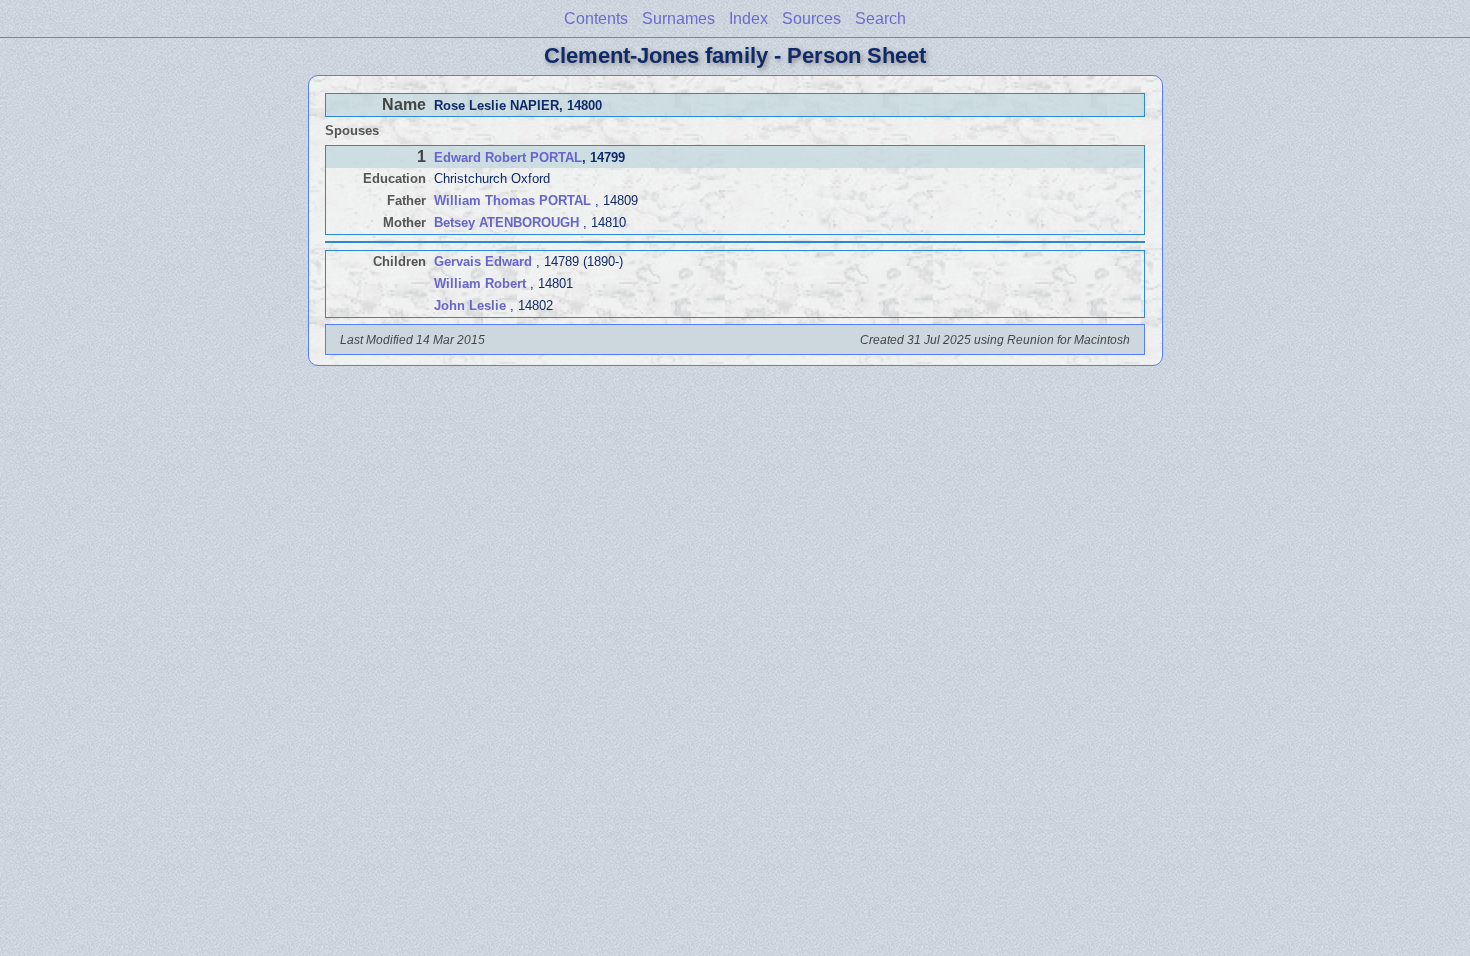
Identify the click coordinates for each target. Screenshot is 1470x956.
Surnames (678, 18)
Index (748, 18)
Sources (811, 18)
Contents (596, 18)
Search (880, 18)
